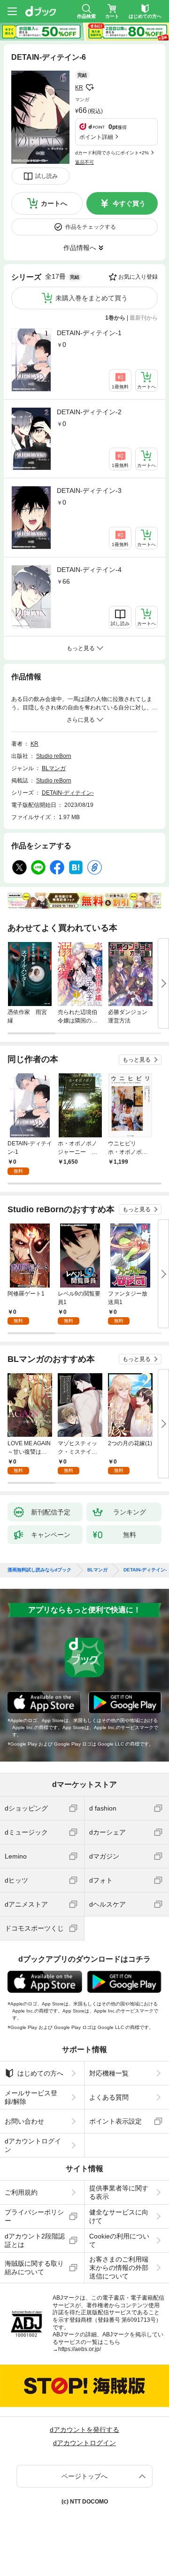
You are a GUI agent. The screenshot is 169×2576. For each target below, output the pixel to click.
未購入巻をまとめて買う (92, 298)
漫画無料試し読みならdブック (39, 1570)
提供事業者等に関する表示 (119, 2192)
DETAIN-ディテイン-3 (89, 491)
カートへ (54, 203)
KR (79, 88)
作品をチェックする (91, 227)
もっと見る (137, 1060)
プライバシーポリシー (34, 2216)
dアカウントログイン (33, 2145)
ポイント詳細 (96, 137)
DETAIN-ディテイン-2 (89, 412)
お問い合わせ (24, 2121)
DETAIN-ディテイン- (68, 793)
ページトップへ (84, 2476)
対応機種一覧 (109, 2073)
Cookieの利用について (119, 2240)
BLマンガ (54, 768)
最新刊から (144, 318)
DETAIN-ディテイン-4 (89, 570)
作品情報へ (80, 248)
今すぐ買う (129, 203)
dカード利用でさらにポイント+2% (112, 153)
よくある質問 (109, 2097)
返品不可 (84, 162)
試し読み (46, 176)
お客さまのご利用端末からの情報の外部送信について (119, 2268)
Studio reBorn (54, 756)
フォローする (90, 88)
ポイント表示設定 (115, 2121)
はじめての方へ (40, 2073)
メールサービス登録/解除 (31, 2097)
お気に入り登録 (138, 277)
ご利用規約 (21, 2192)
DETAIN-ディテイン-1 (89, 333)
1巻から (115, 318)
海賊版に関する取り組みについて (34, 2268)
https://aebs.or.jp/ (80, 2349)
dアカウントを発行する (84, 2430)
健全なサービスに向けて (119, 2216)
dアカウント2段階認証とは (35, 2240)
